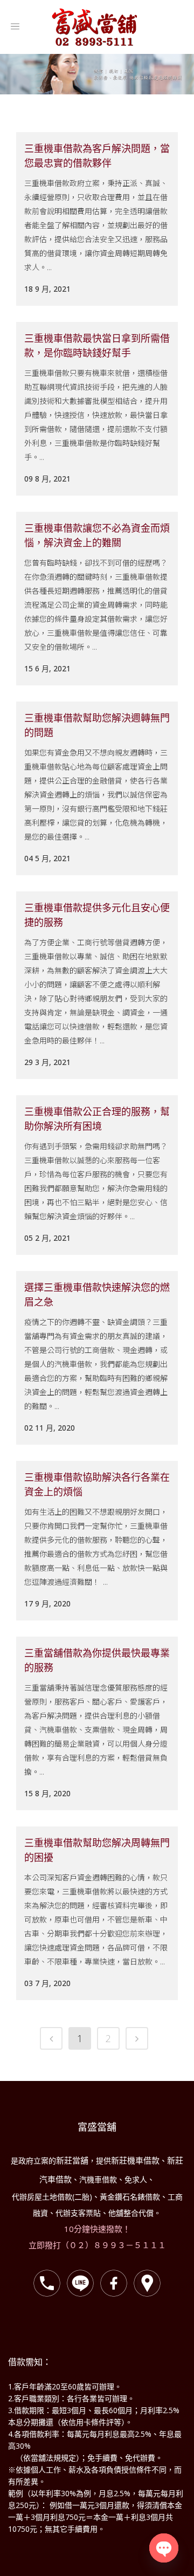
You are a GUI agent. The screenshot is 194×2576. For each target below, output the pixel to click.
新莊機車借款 (135, 2160)
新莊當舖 (72, 2160)
